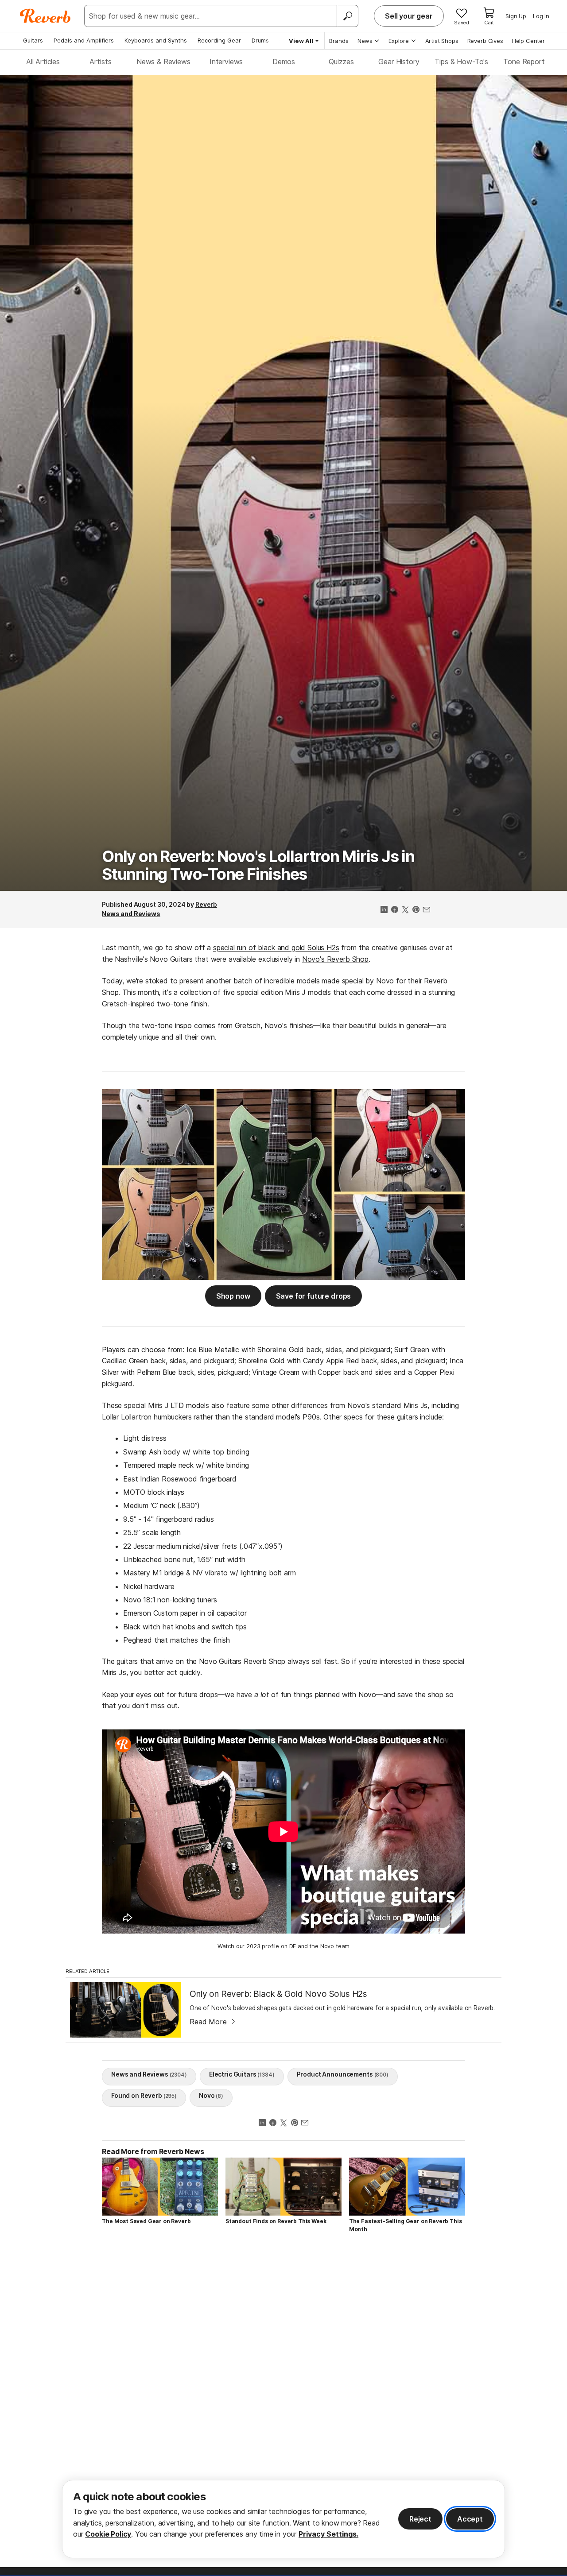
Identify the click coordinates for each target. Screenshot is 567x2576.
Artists (100, 62)
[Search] (347, 16)
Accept (470, 2519)
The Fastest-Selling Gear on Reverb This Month (406, 2225)
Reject (420, 2519)
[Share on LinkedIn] (384, 910)
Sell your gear (409, 16)
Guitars (33, 40)
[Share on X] (405, 910)
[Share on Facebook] (395, 910)
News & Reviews (163, 62)
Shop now (233, 1296)
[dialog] (283, 2519)
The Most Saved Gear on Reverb (146, 2221)
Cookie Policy (108, 2534)
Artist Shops (442, 41)
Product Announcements (343, 2074)
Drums (260, 40)
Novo (211, 2095)
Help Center (528, 41)
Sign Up (516, 16)
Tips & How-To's (461, 62)
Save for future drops (314, 1296)
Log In (541, 16)
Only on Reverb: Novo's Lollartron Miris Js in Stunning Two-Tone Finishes (258, 865)
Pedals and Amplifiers (84, 40)
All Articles (43, 62)
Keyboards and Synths (156, 40)
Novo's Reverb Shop (335, 959)
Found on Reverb (144, 2095)
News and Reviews (131, 914)
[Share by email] (427, 910)
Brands (339, 41)
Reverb (206, 904)
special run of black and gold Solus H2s (276, 948)
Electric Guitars (242, 2074)
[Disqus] (283, 2366)
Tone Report (524, 62)
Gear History (399, 62)
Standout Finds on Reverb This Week (276, 2221)
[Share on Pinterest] (416, 910)
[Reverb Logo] (45, 16)
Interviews (226, 62)
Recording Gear (219, 40)
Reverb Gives (485, 41)
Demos (284, 62)
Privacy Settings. (328, 2534)
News (365, 41)
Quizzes (341, 62)
